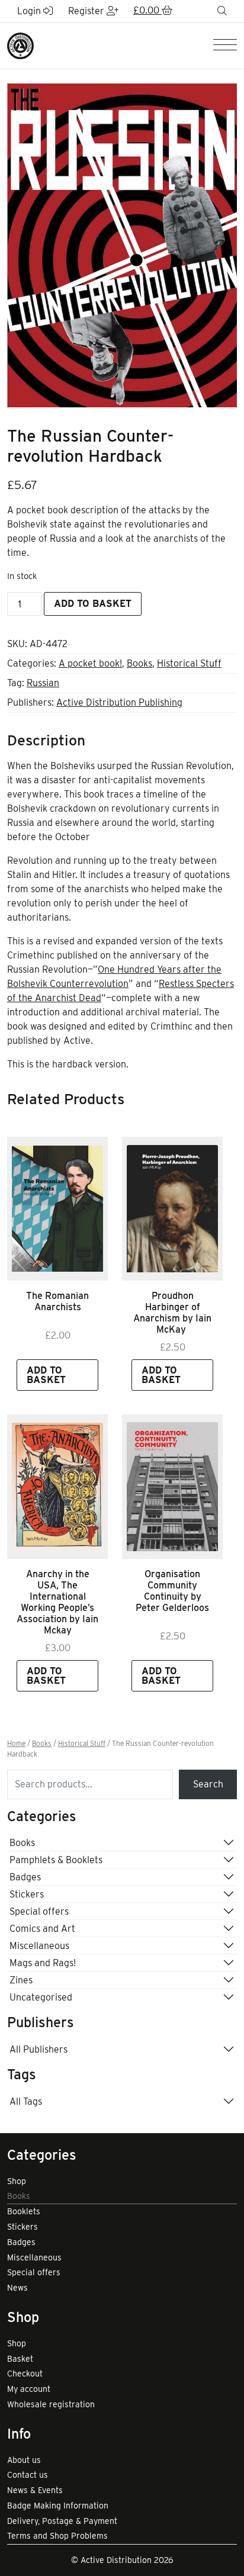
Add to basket (93, 604)
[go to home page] (20, 45)
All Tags (26, 2101)
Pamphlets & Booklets (56, 1860)
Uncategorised (41, 1997)
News (17, 2288)
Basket (20, 2359)
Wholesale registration (51, 2404)
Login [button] (30, 11)
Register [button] (87, 11)
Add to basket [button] (46, 1375)
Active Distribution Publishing (119, 702)
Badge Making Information (58, 2506)
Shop (17, 2181)
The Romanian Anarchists (57, 1301)
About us (24, 2460)
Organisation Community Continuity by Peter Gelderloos (172, 1591)
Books (139, 663)
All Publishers (38, 2049)
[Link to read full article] (57, 1209)
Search (208, 1784)
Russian (43, 683)
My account (29, 2389)
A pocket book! (90, 663)
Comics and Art (42, 1929)
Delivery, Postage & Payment (62, 2521)
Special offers (39, 1911)
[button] (153, 11)
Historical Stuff (189, 663)
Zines (21, 1980)
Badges (25, 1877)
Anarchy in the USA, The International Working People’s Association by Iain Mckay (57, 1602)
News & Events (35, 2490)
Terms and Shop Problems (57, 2536)
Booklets (24, 2211)
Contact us (28, 2475)
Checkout (25, 2374)
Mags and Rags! (43, 1963)
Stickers (27, 1894)
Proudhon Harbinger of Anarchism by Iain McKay (172, 1313)
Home (16, 1744)
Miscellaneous (39, 1946)
